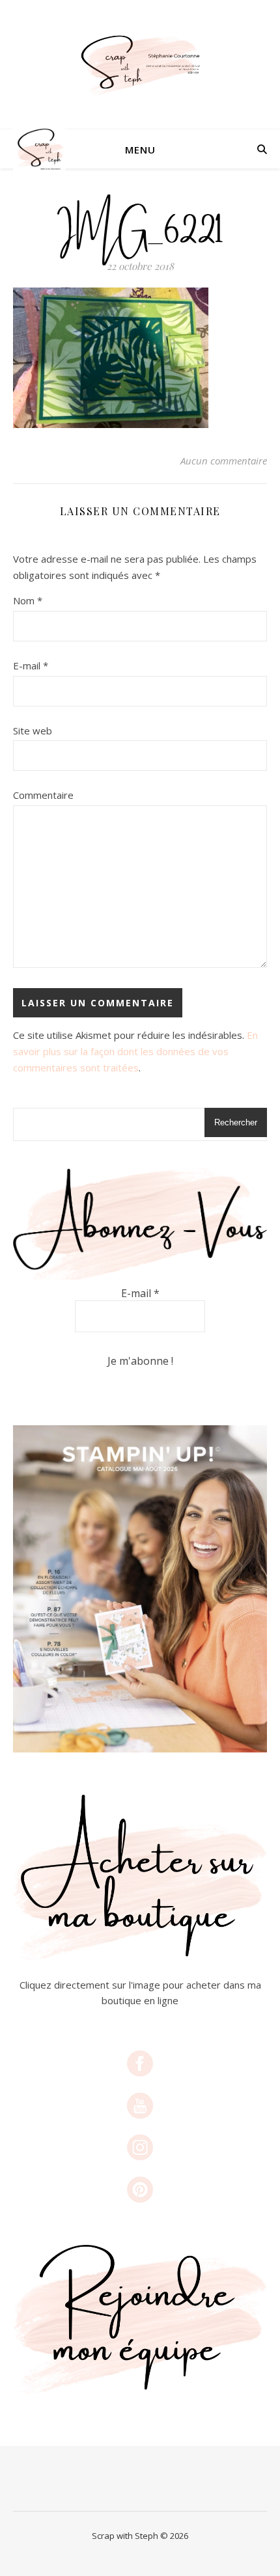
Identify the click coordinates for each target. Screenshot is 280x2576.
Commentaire (43, 795)
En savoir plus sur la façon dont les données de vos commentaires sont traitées (135, 1051)
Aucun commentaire (224, 461)
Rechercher (236, 1122)
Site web (33, 731)
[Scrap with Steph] (140, 65)
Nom (28, 600)
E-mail (31, 665)
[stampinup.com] (140, 1589)
